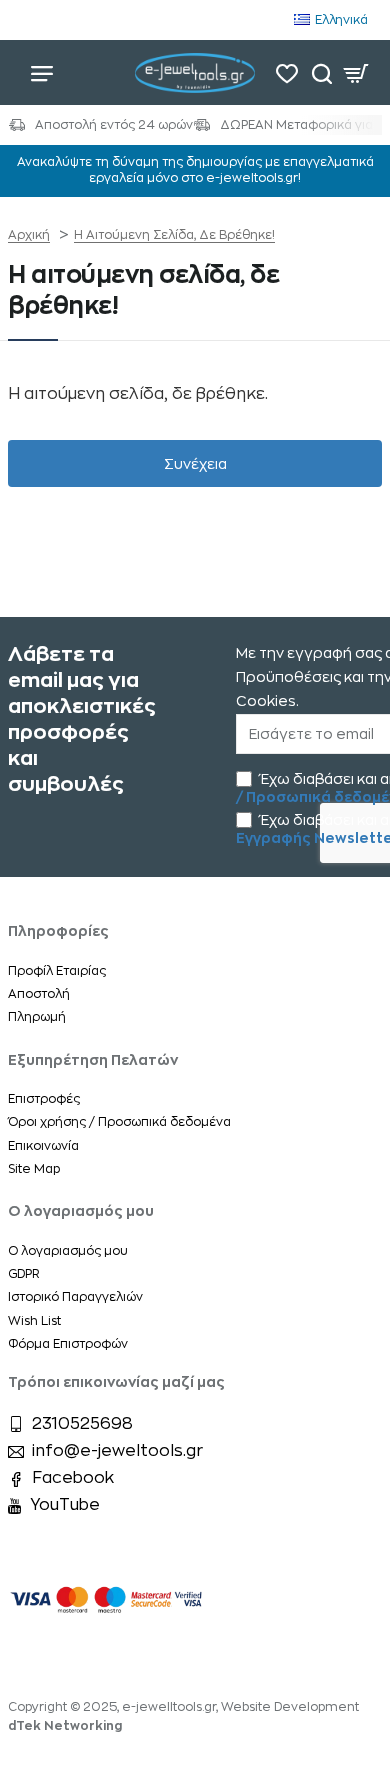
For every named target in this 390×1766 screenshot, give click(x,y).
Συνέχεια (195, 464)
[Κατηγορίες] (42, 72)
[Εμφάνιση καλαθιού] (356, 72)
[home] (29, 235)
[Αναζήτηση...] (321, 72)
